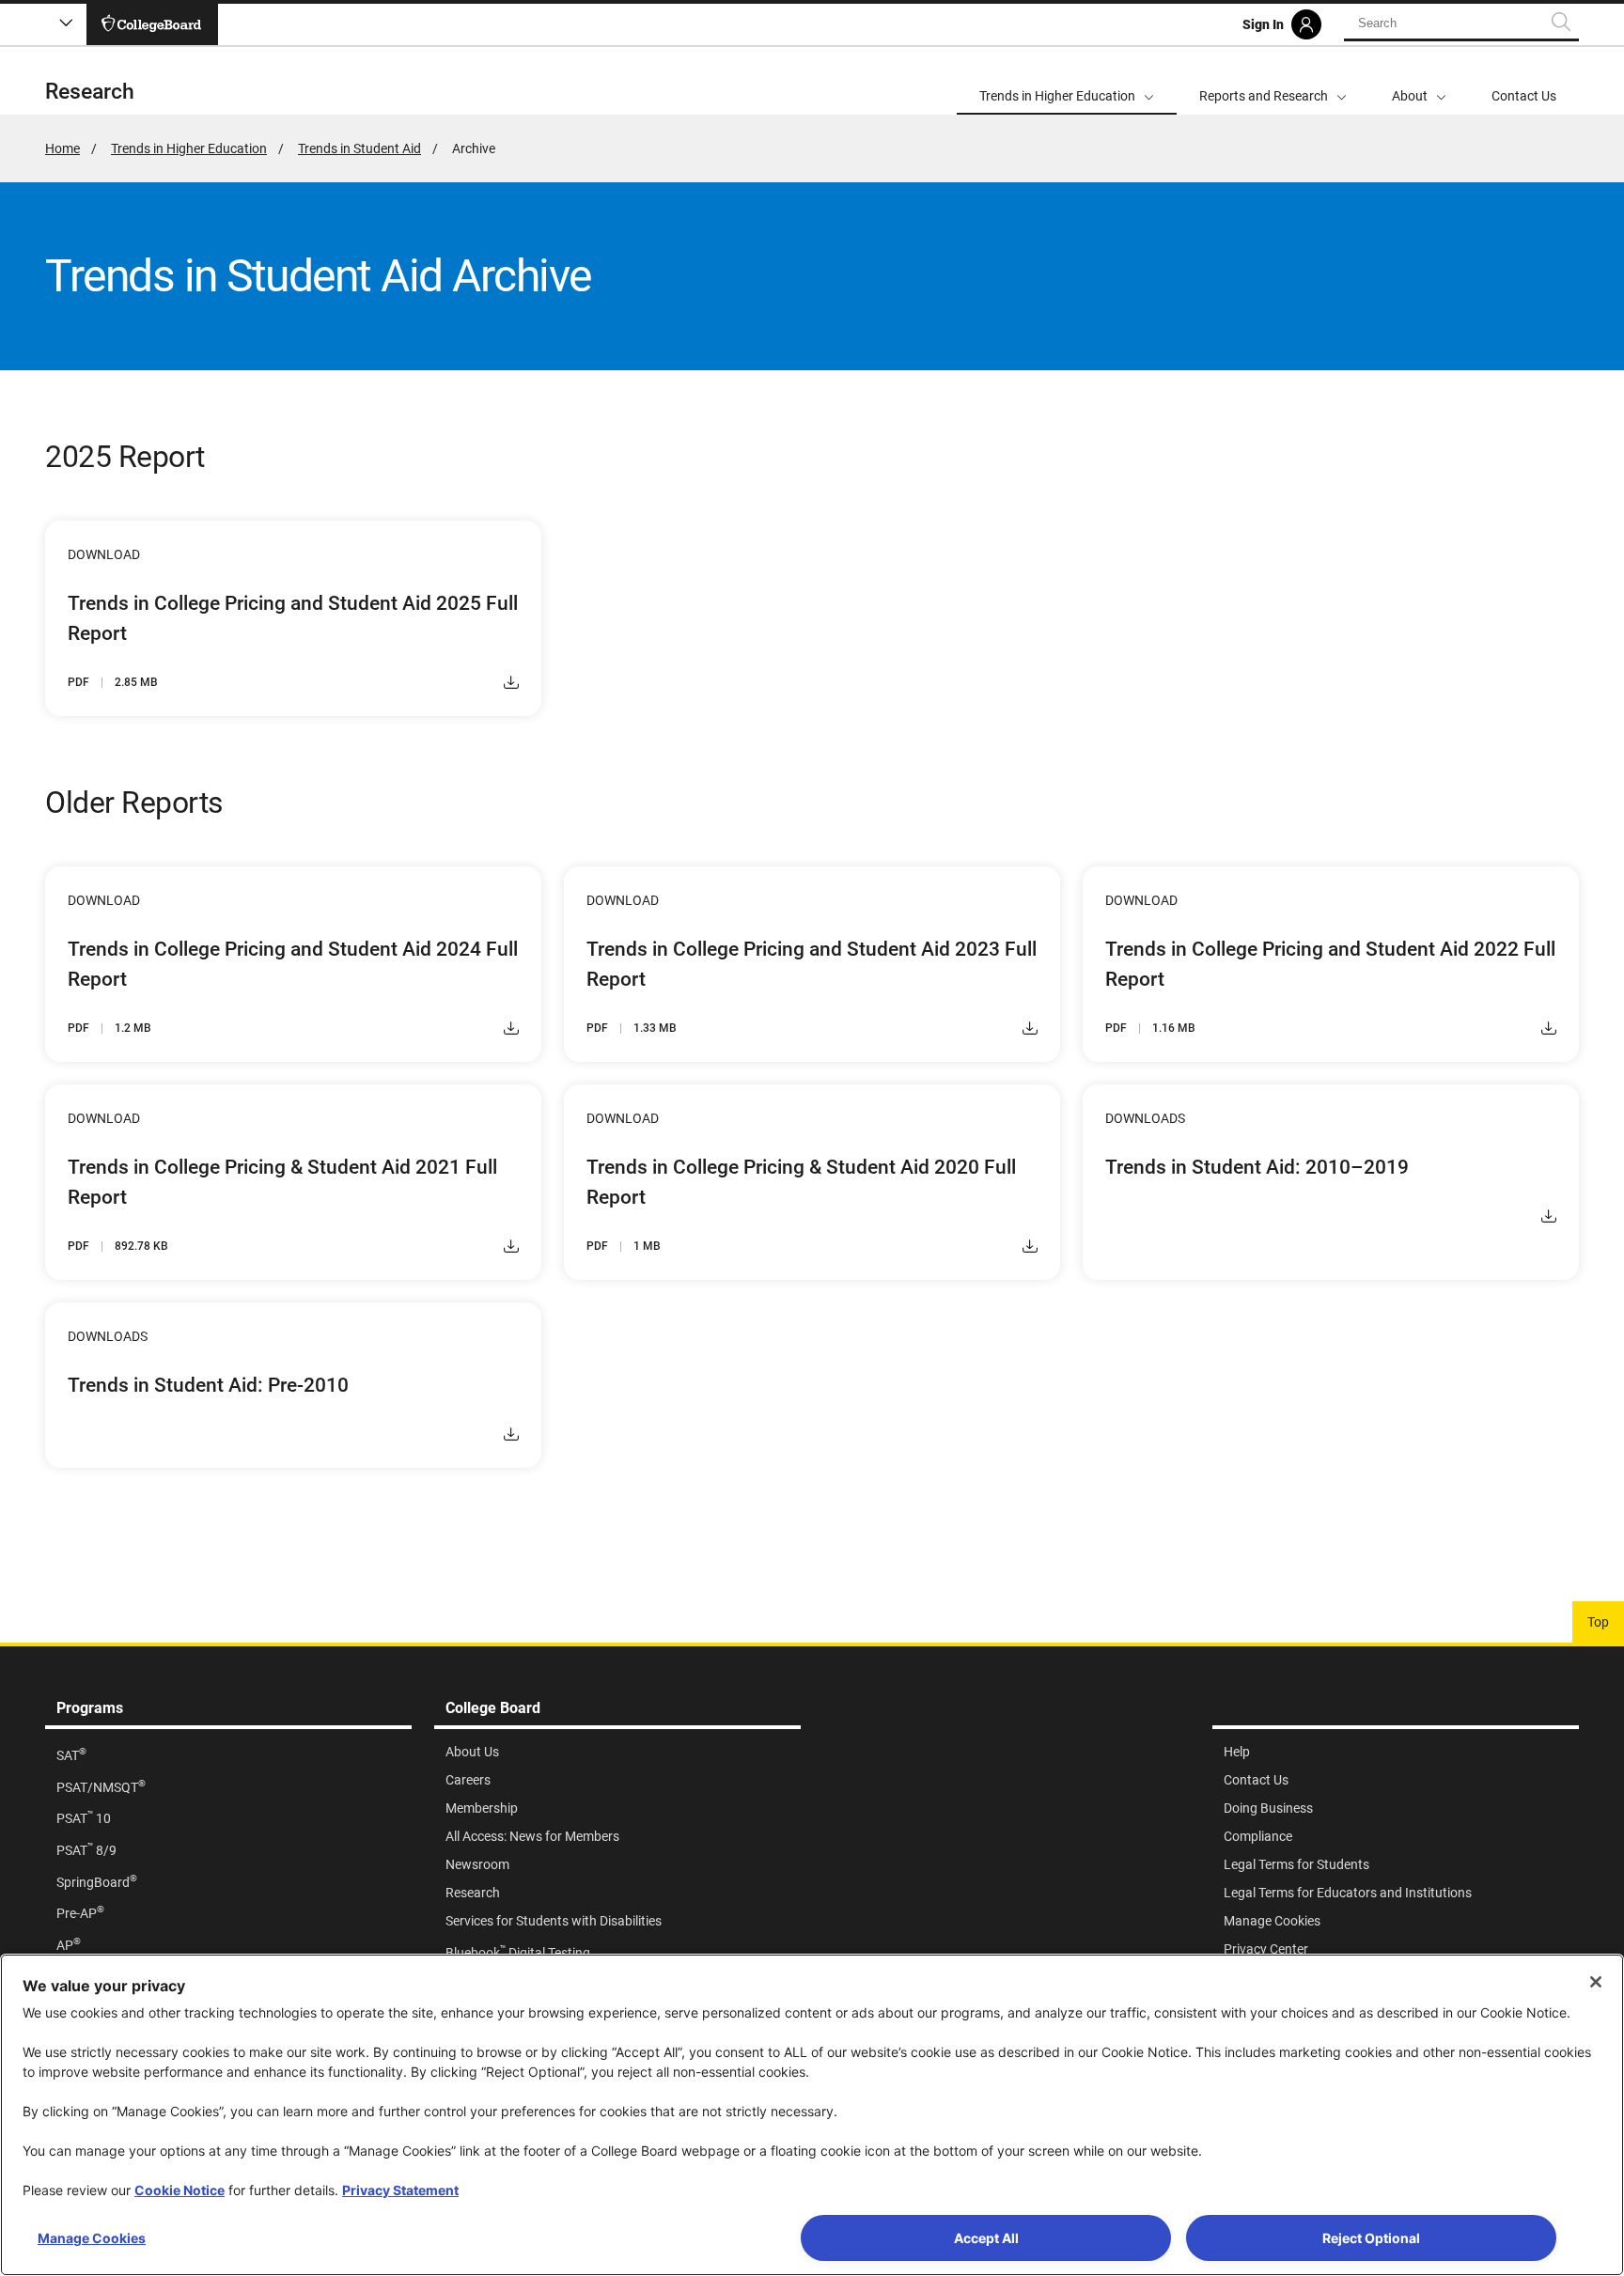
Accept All (986, 2238)
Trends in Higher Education (189, 148)
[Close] (1596, 1982)
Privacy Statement (400, 2190)
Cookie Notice (180, 2190)
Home (62, 148)
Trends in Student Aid (359, 148)
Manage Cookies (92, 2238)
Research (90, 92)
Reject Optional (1371, 2238)
